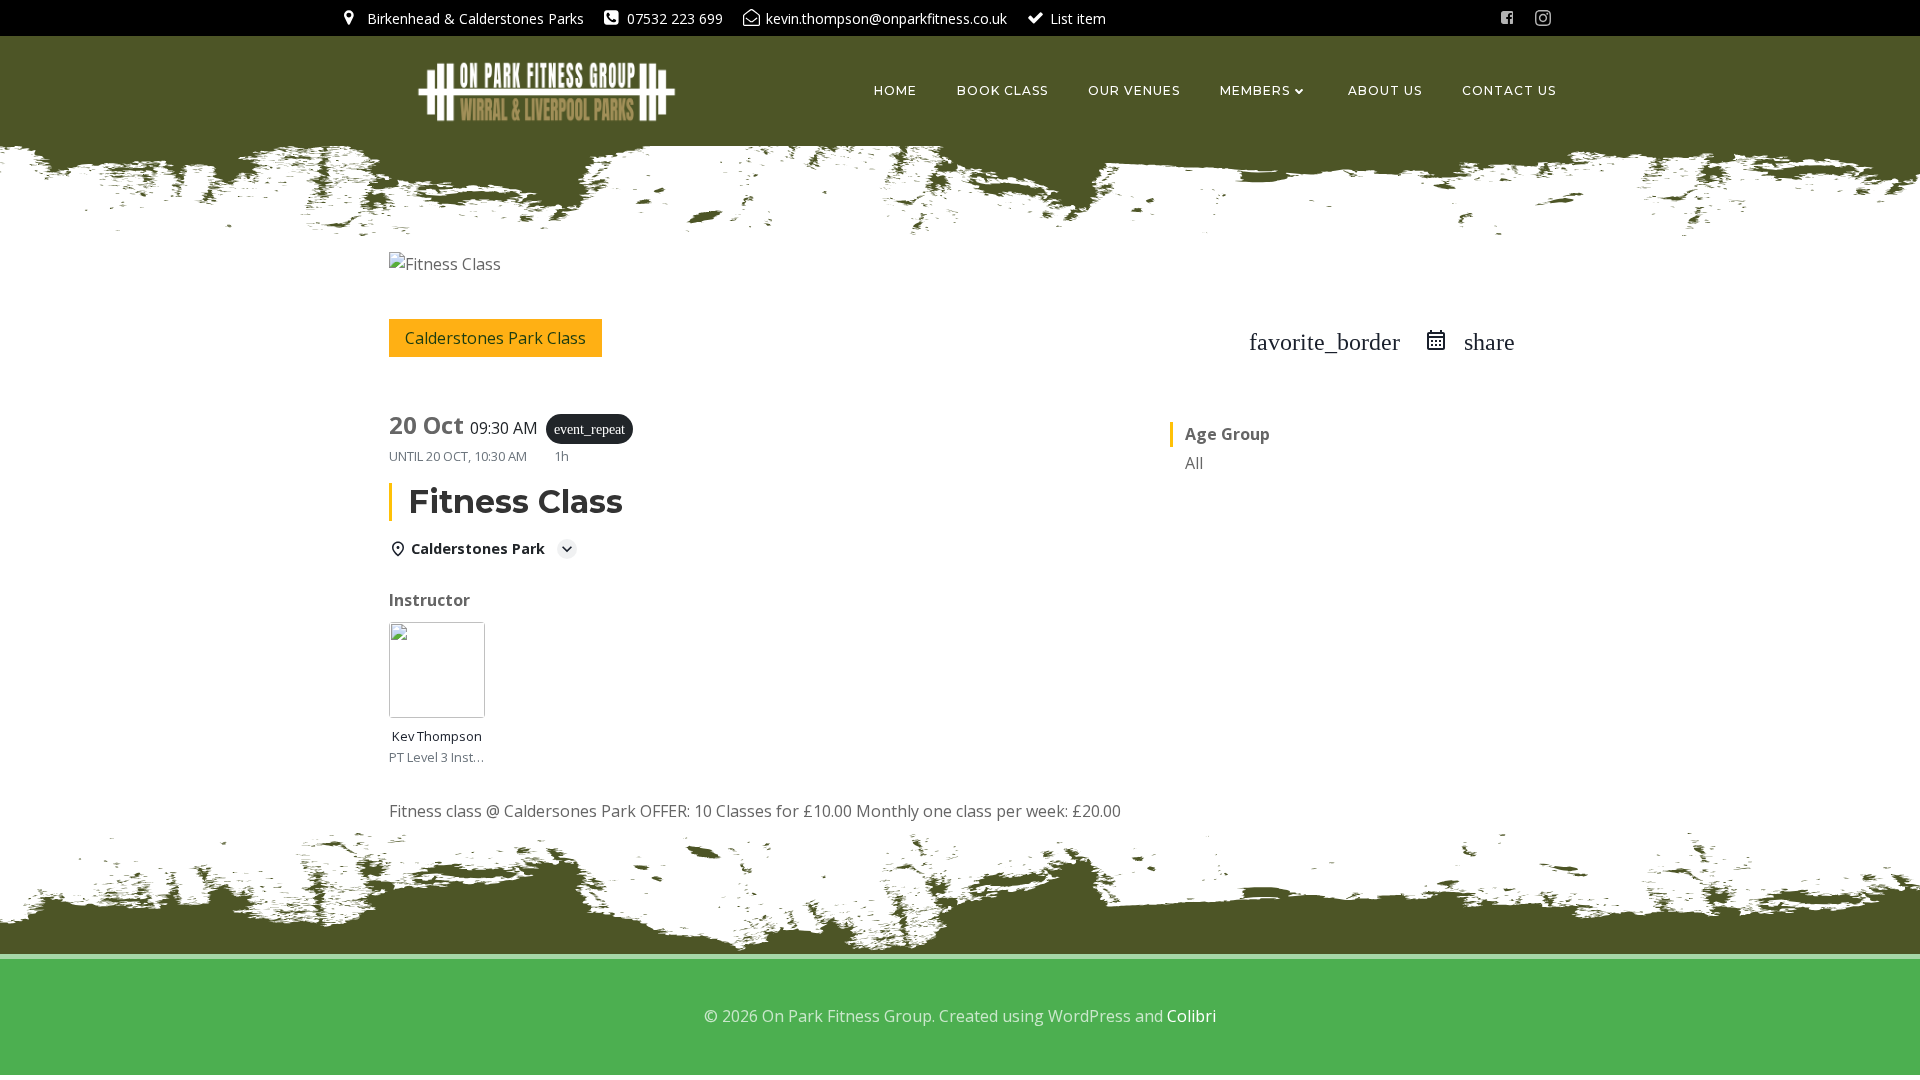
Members (1255, 90)
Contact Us (1509, 90)
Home (895, 90)
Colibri (1191, 1016)
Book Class (1002, 90)
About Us (1385, 90)
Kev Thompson (437, 736)
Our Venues (1134, 90)
